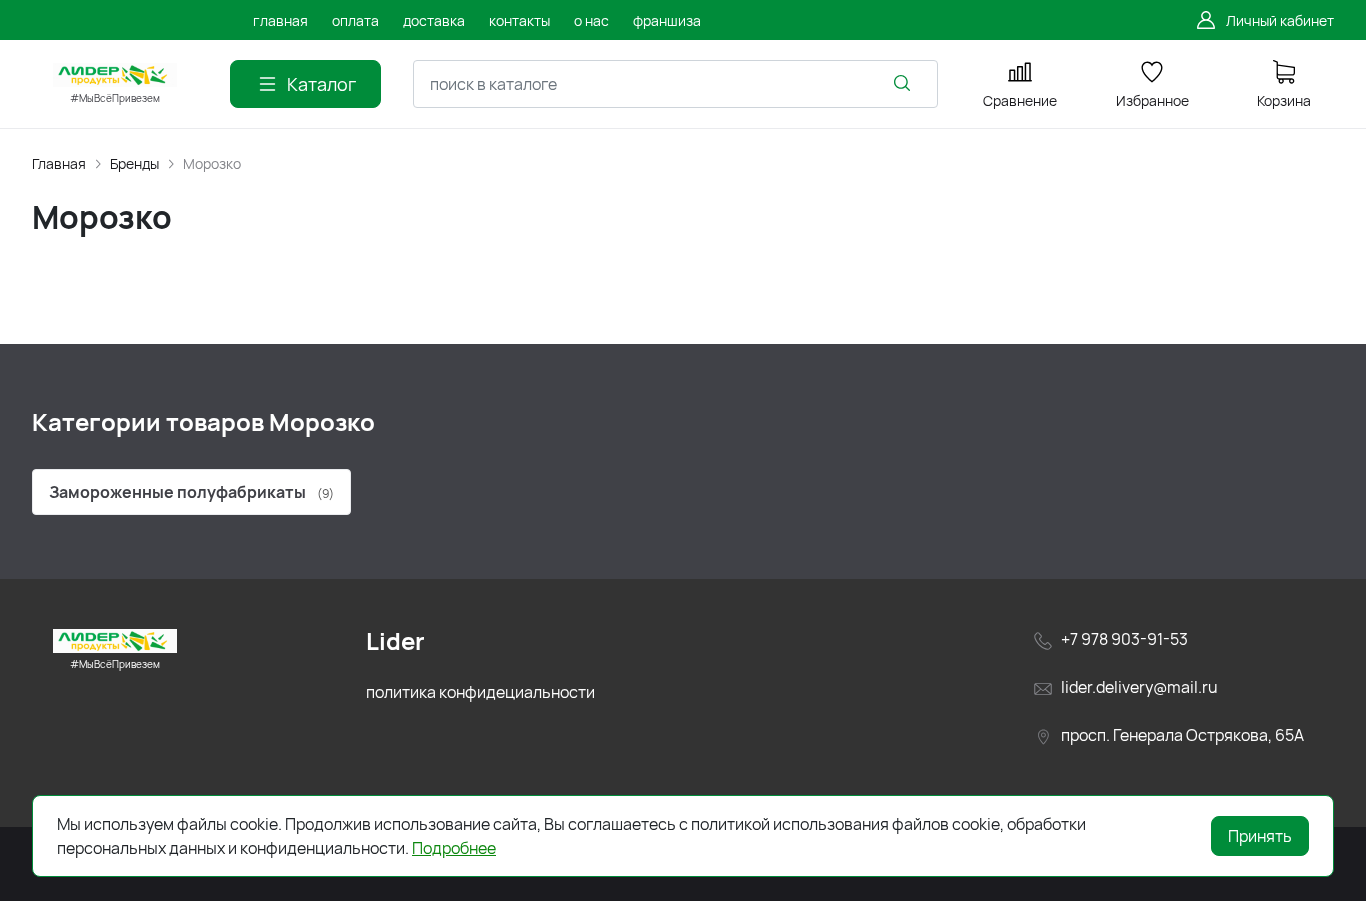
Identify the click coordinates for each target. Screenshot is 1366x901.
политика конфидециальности (480, 692)
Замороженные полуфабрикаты (191, 492)
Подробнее (454, 848)
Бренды (134, 163)
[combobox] (675, 84)
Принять (1260, 836)
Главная (59, 163)
